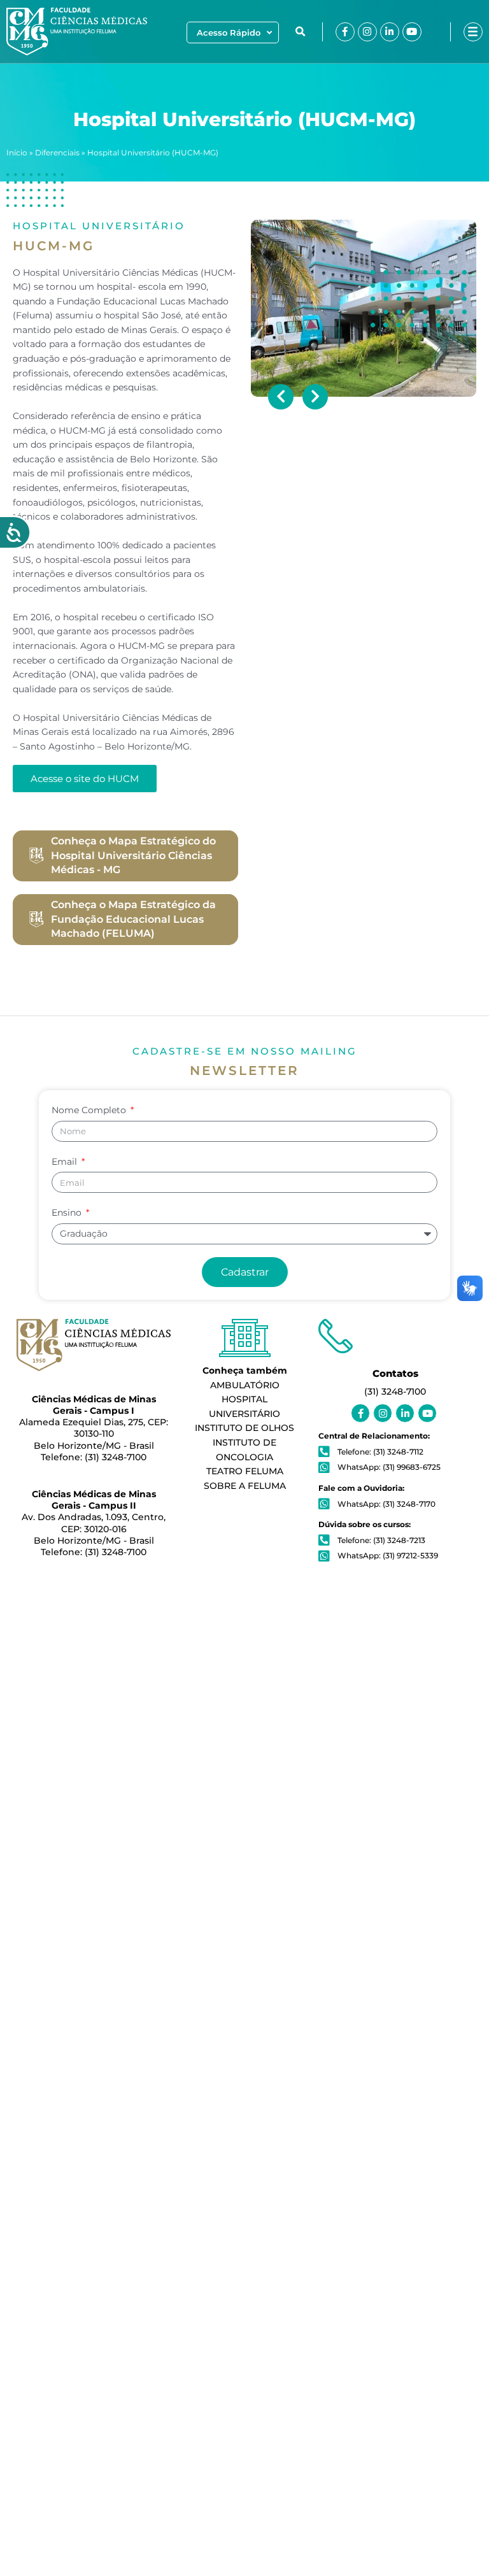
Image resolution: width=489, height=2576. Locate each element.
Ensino (68, 1213)
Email (66, 1162)
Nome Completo (90, 1110)
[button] (301, 32)
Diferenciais (57, 153)
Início (17, 153)
